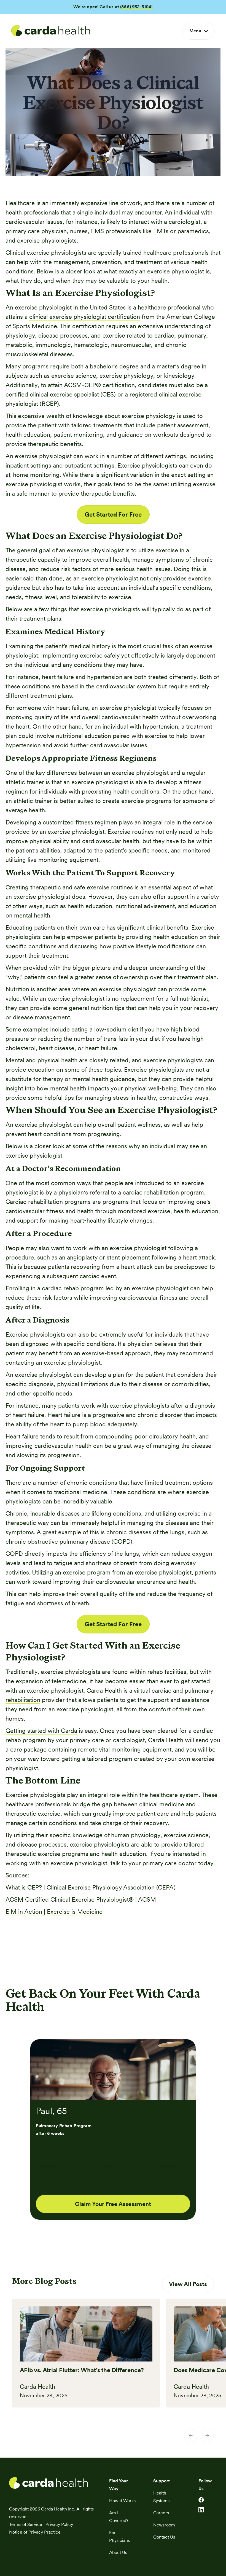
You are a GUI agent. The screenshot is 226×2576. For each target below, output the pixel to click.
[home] (51, 31)
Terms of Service (26, 2524)
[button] (199, 31)
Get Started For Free (113, 514)
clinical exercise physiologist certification (85, 317)
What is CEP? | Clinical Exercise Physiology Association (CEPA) (91, 1887)
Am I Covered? (119, 2517)
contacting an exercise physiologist (53, 1362)
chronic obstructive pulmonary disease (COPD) (69, 1541)
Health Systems (161, 2497)
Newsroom (164, 2525)
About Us (118, 2552)
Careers (161, 2513)
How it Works (122, 2501)
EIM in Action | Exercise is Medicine (54, 1912)
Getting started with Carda (41, 1731)
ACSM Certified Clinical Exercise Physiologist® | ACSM (81, 1899)
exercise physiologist (95, 550)
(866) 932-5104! (136, 7)
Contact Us (164, 2537)
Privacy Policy (59, 2524)
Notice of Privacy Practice (35, 2532)
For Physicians (119, 2536)
